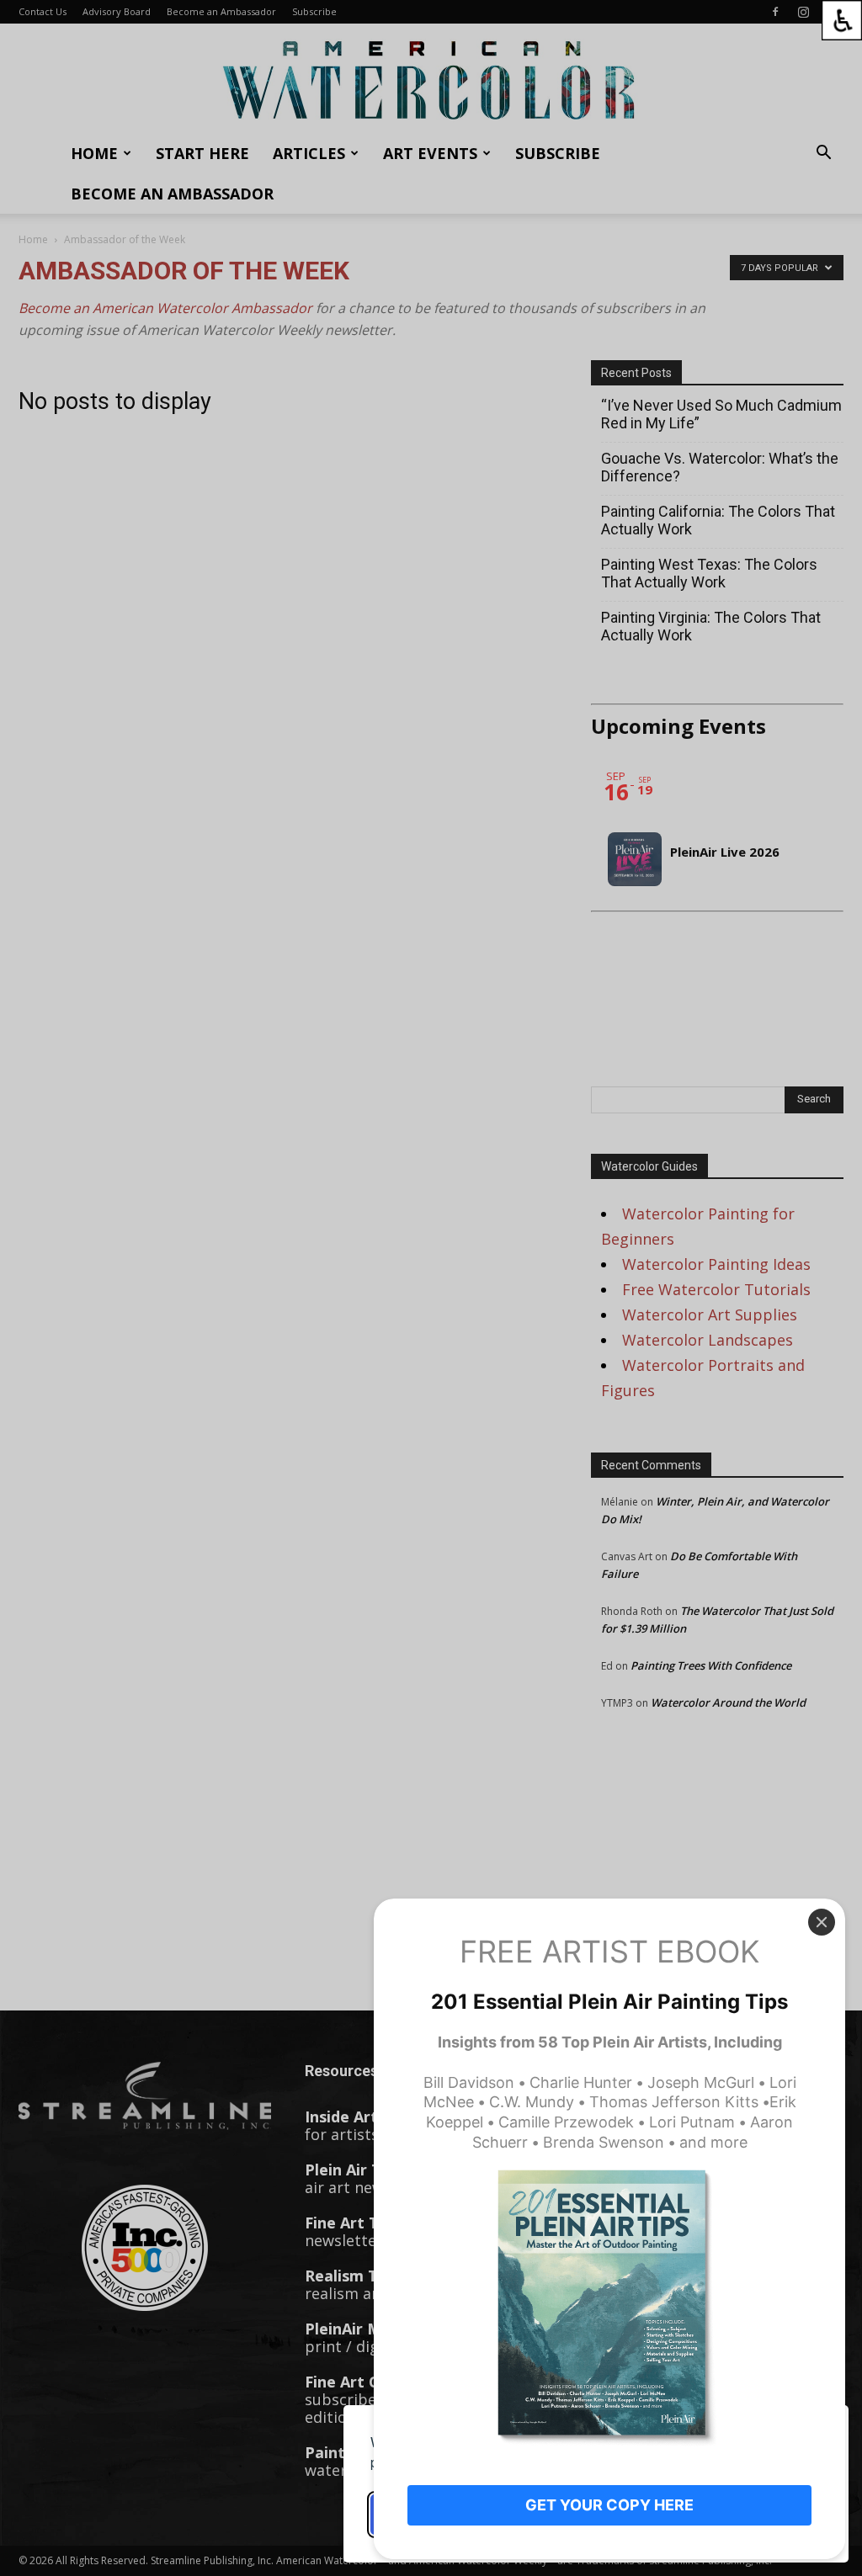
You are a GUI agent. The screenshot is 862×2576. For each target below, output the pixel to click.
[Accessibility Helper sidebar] (842, 20)
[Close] (822, 1922)
